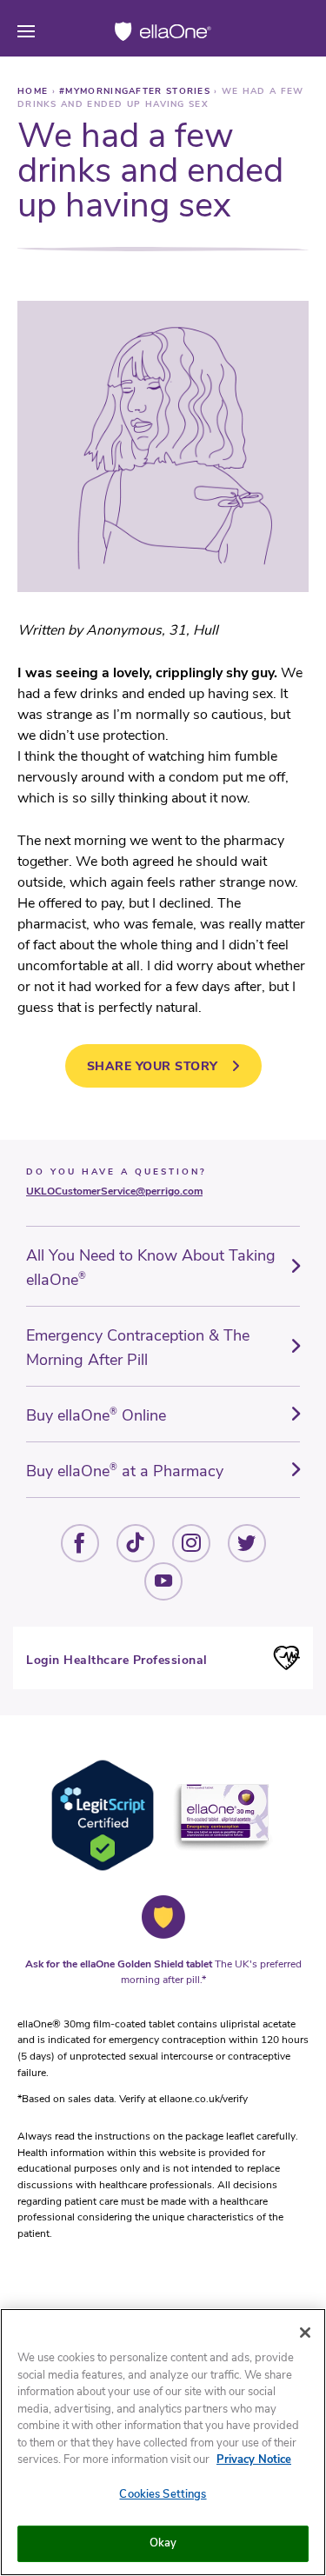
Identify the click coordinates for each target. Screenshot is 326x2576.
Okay (163, 2543)
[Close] (305, 2333)
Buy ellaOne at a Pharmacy (125, 1471)
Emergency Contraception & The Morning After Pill (138, 1348)
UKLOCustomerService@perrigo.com (114, 1191)
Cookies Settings (163, 2494)
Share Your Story (153, 1066)
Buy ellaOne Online (96, 1415)
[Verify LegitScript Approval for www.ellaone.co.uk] (103, 1867)
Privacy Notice (254, 2460)
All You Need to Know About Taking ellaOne (151, 1268)
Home (35, 91)
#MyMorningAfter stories (136, 91)
